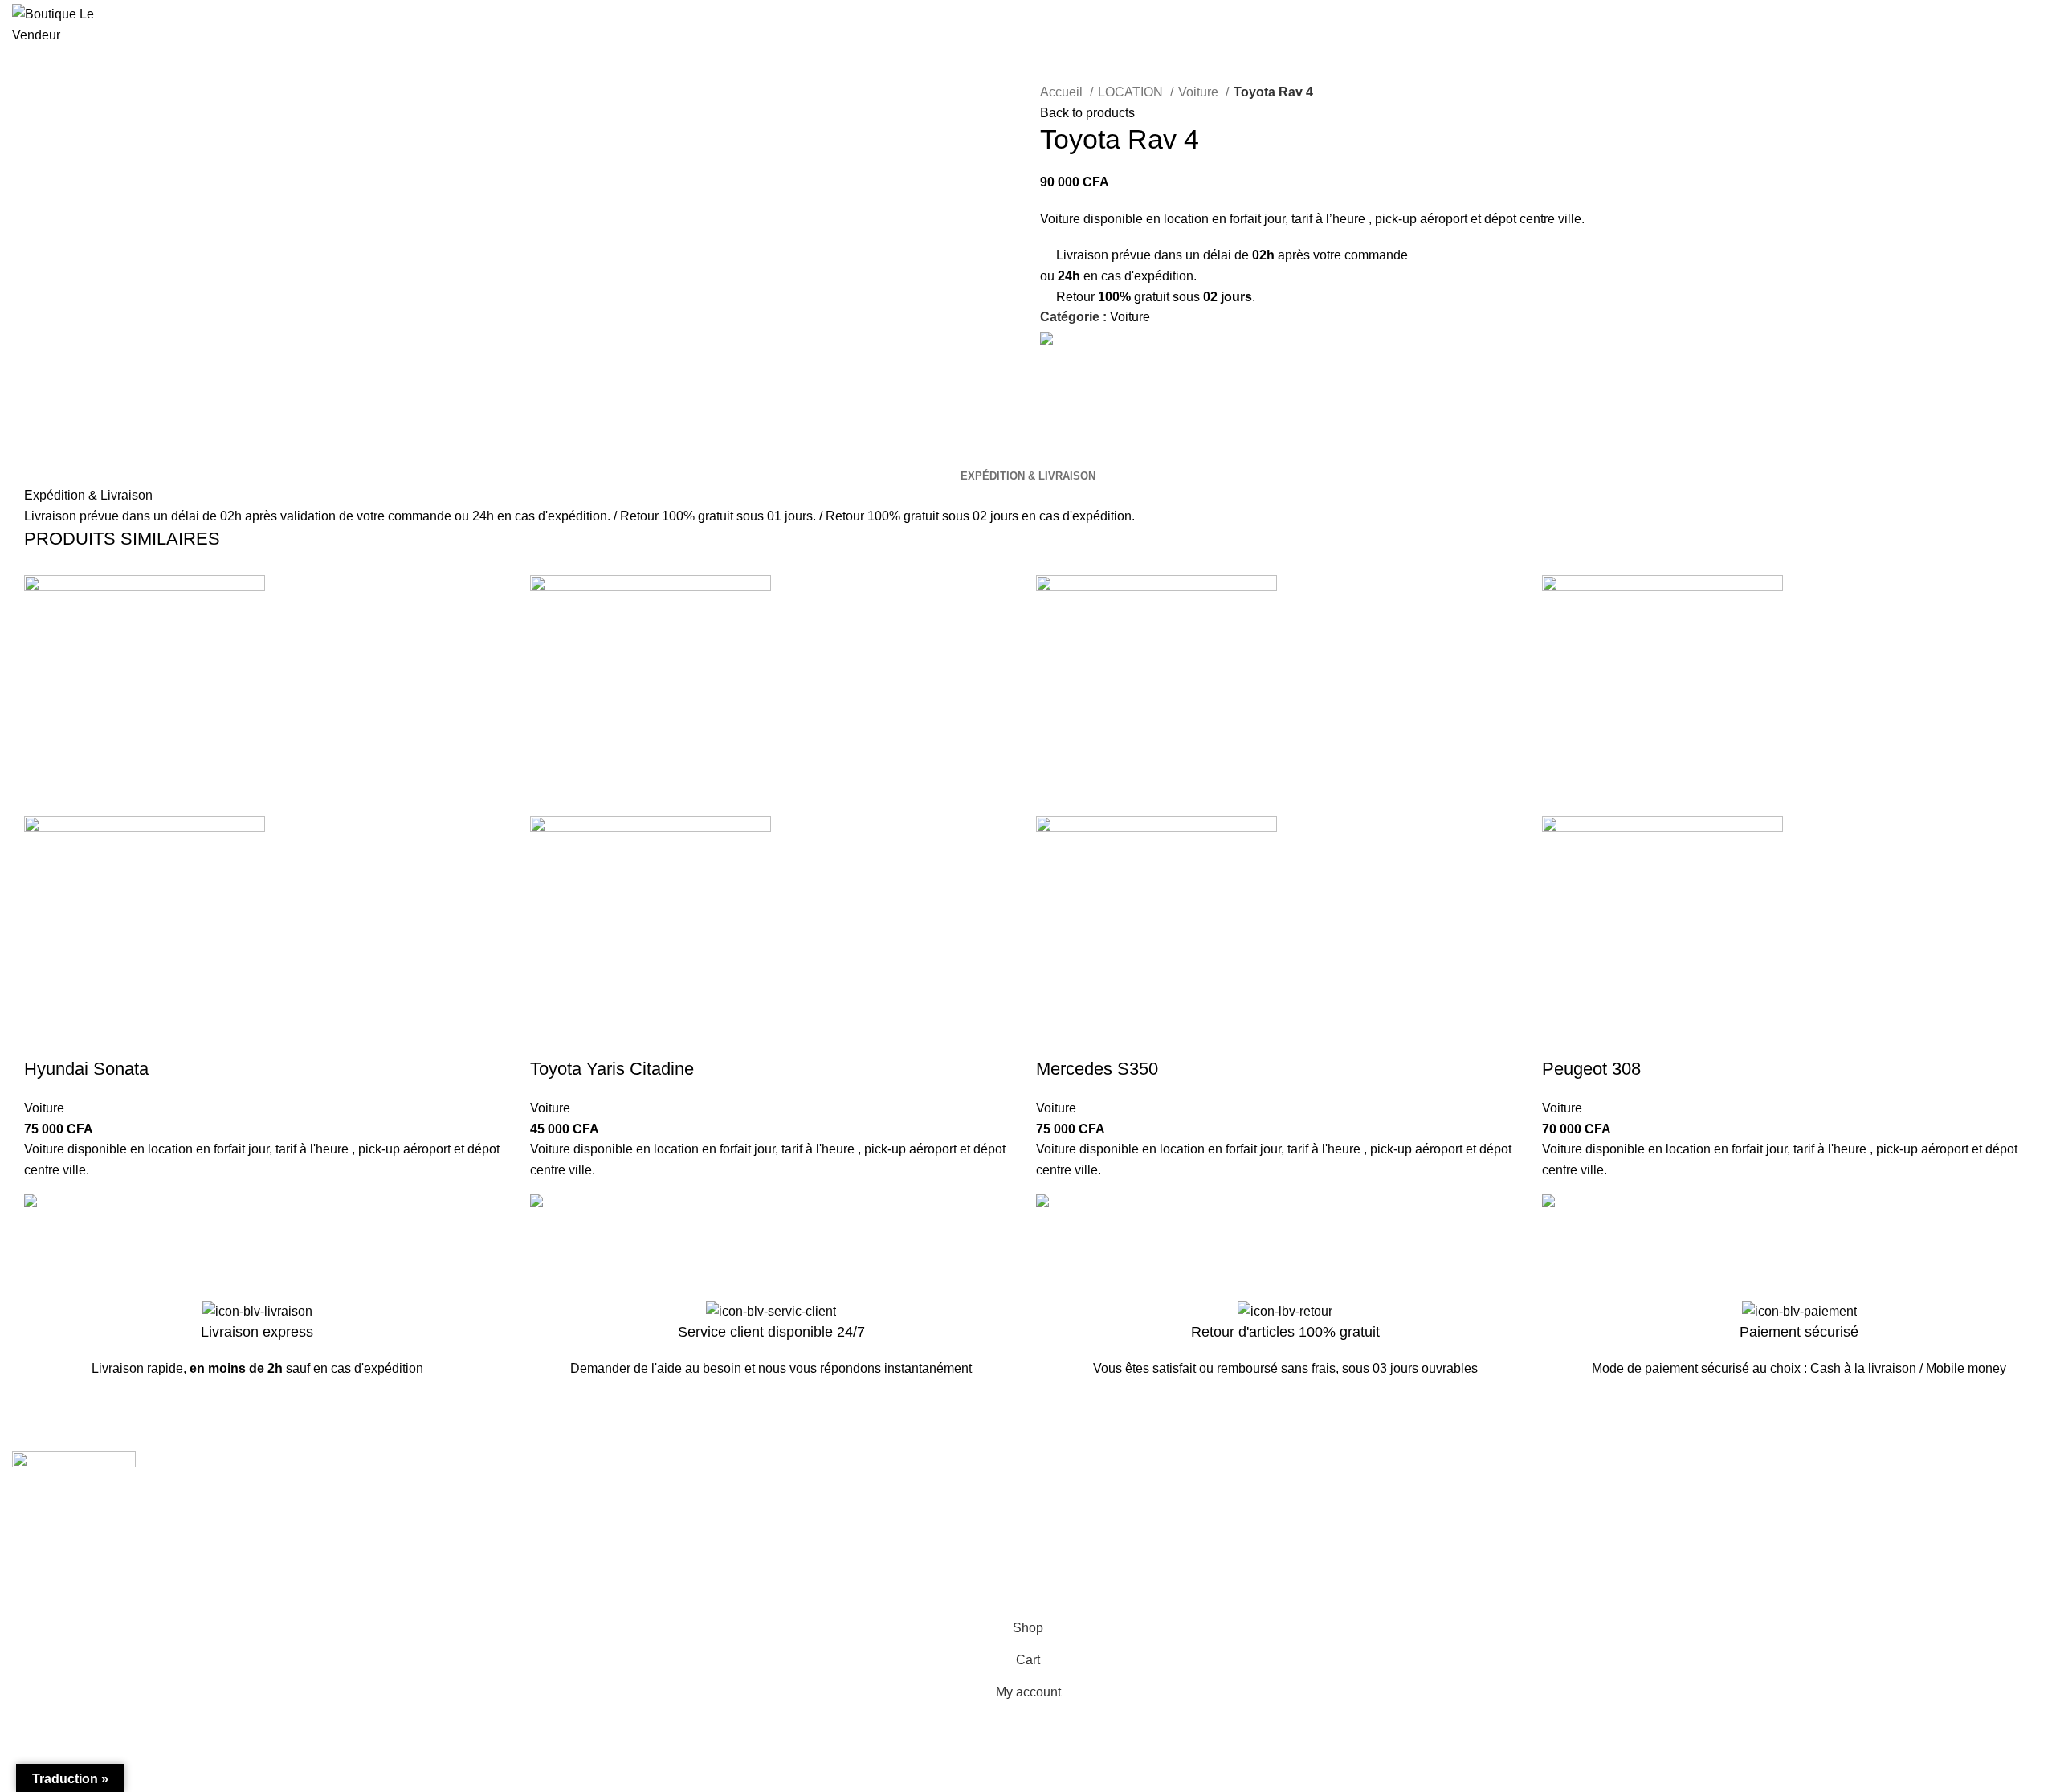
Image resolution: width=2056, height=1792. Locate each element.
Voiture (1200, 92)
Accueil (1063, 92)
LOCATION (1132, 92)
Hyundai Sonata (86, 1069)
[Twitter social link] (1072, 358)
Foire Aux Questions (1098, 1554)
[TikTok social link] (85, 1532)
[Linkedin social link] (1090, 358)
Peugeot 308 (1591, 1069)
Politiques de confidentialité (1633, 1524)
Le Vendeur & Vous (581, 1494)
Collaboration (565, 1524)
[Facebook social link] (1053, 358)
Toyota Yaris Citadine (612, 1069)
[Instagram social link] (43, 1532)
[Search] (1925, 25)
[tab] (1028, 476)
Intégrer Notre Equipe (587, 1554)
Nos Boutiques (1082, 1524)
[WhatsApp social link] (1109, 358)
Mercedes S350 (1097, 1069)
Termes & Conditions (1613, 1494)
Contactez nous (1085, 1494)
